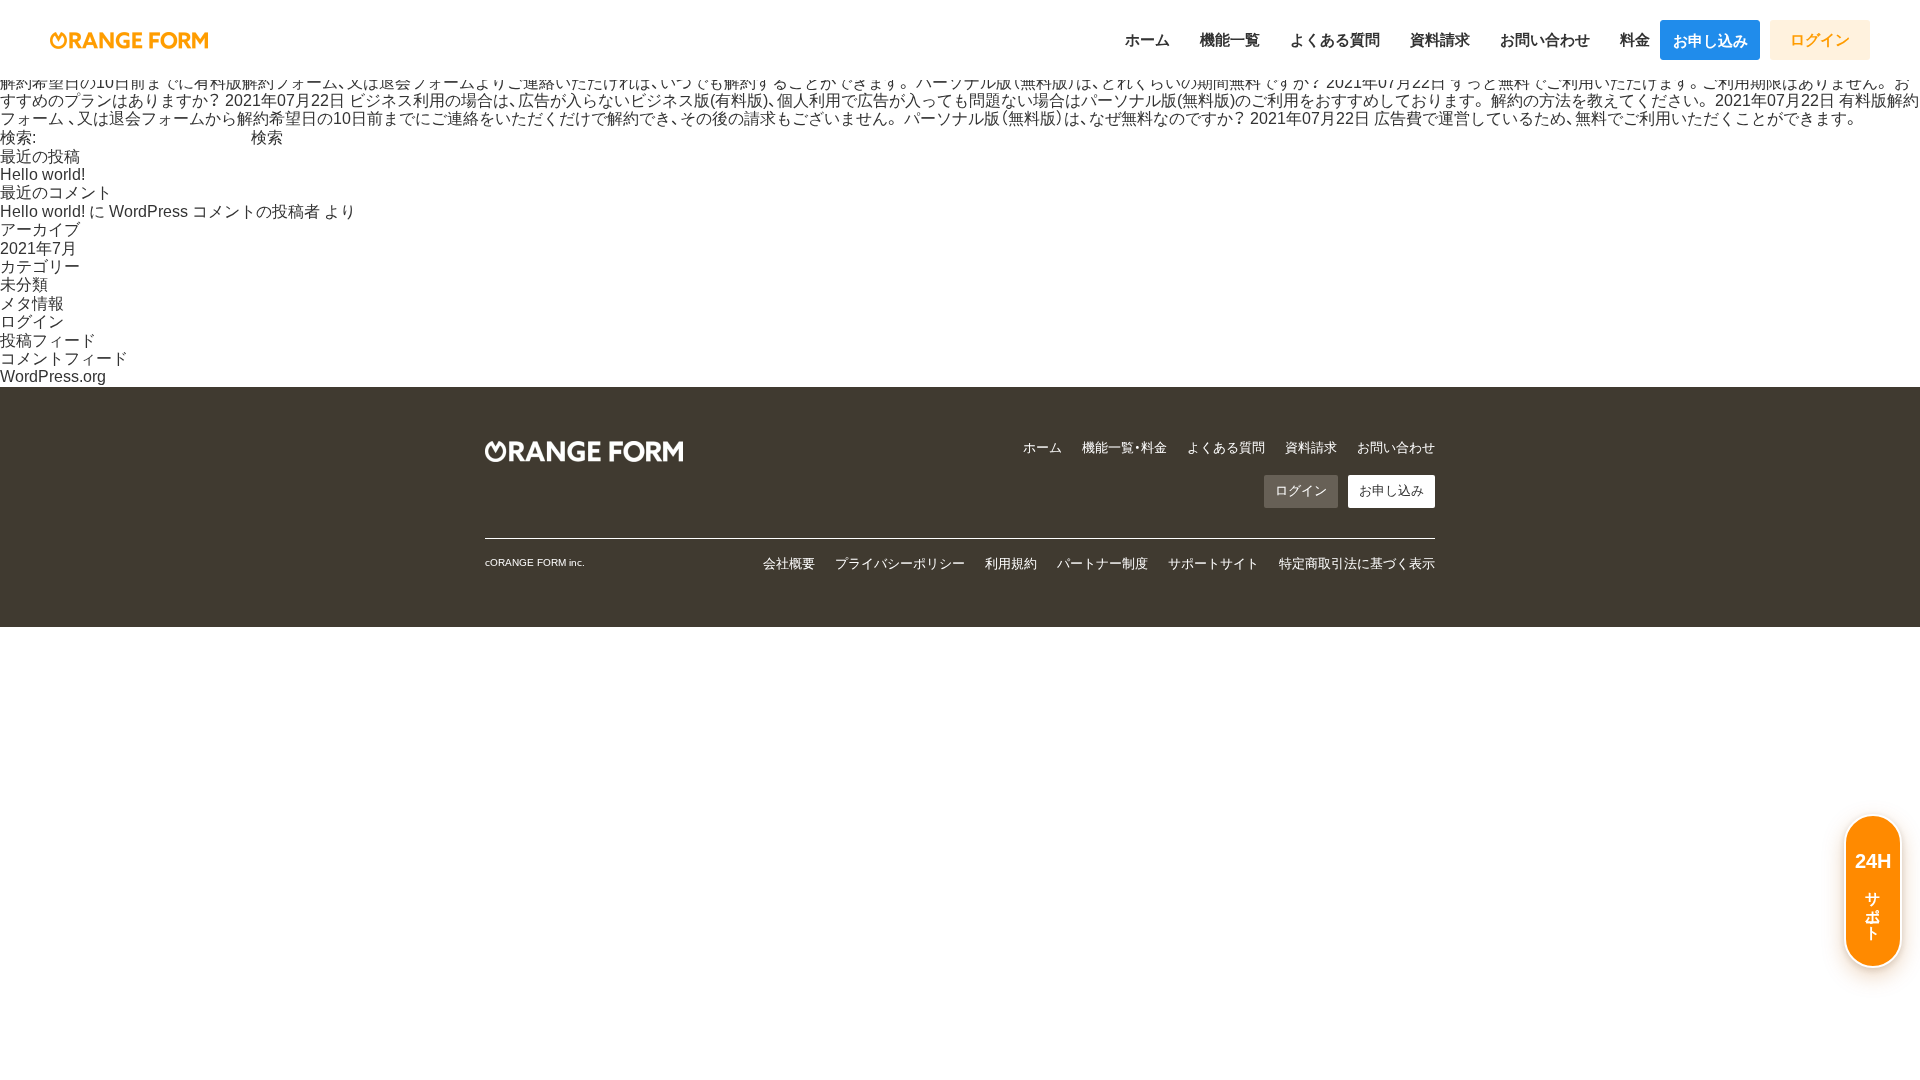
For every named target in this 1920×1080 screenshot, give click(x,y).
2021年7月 (38, 248)
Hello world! (42, 174)
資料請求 (1440, 39)
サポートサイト (1213, 563)
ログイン (1820, 39)
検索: (18, 137)
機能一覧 (1230, 39)
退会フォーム (427, 82)
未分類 (24, 284)
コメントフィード (64, 358)
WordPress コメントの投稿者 (214, 211)
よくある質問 (1335, 39)
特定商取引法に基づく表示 (1357, 563)
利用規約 (1011, 563)
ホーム (1147, 39)
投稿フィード (48, 340)
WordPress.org (53, 376)
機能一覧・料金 (1124, 447)
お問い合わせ (1545, 39)
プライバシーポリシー (900, 563)
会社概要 (789, 563)
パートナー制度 (1102, 563)
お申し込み (1710, 40)
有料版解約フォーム (266, 82)
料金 (1635, 39)
